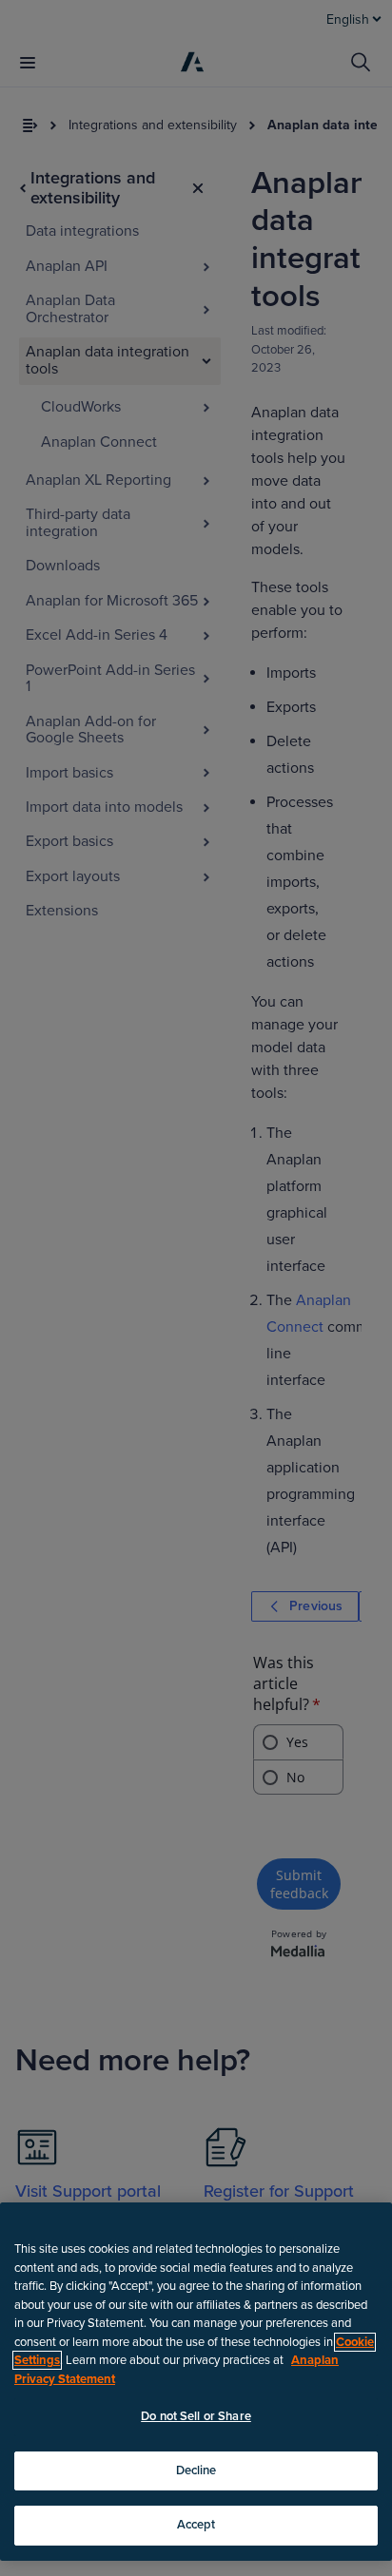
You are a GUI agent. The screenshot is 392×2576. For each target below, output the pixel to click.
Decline (196, 2470)
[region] (196, 2382)
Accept (196, 2525)
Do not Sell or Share (196, 2416)
